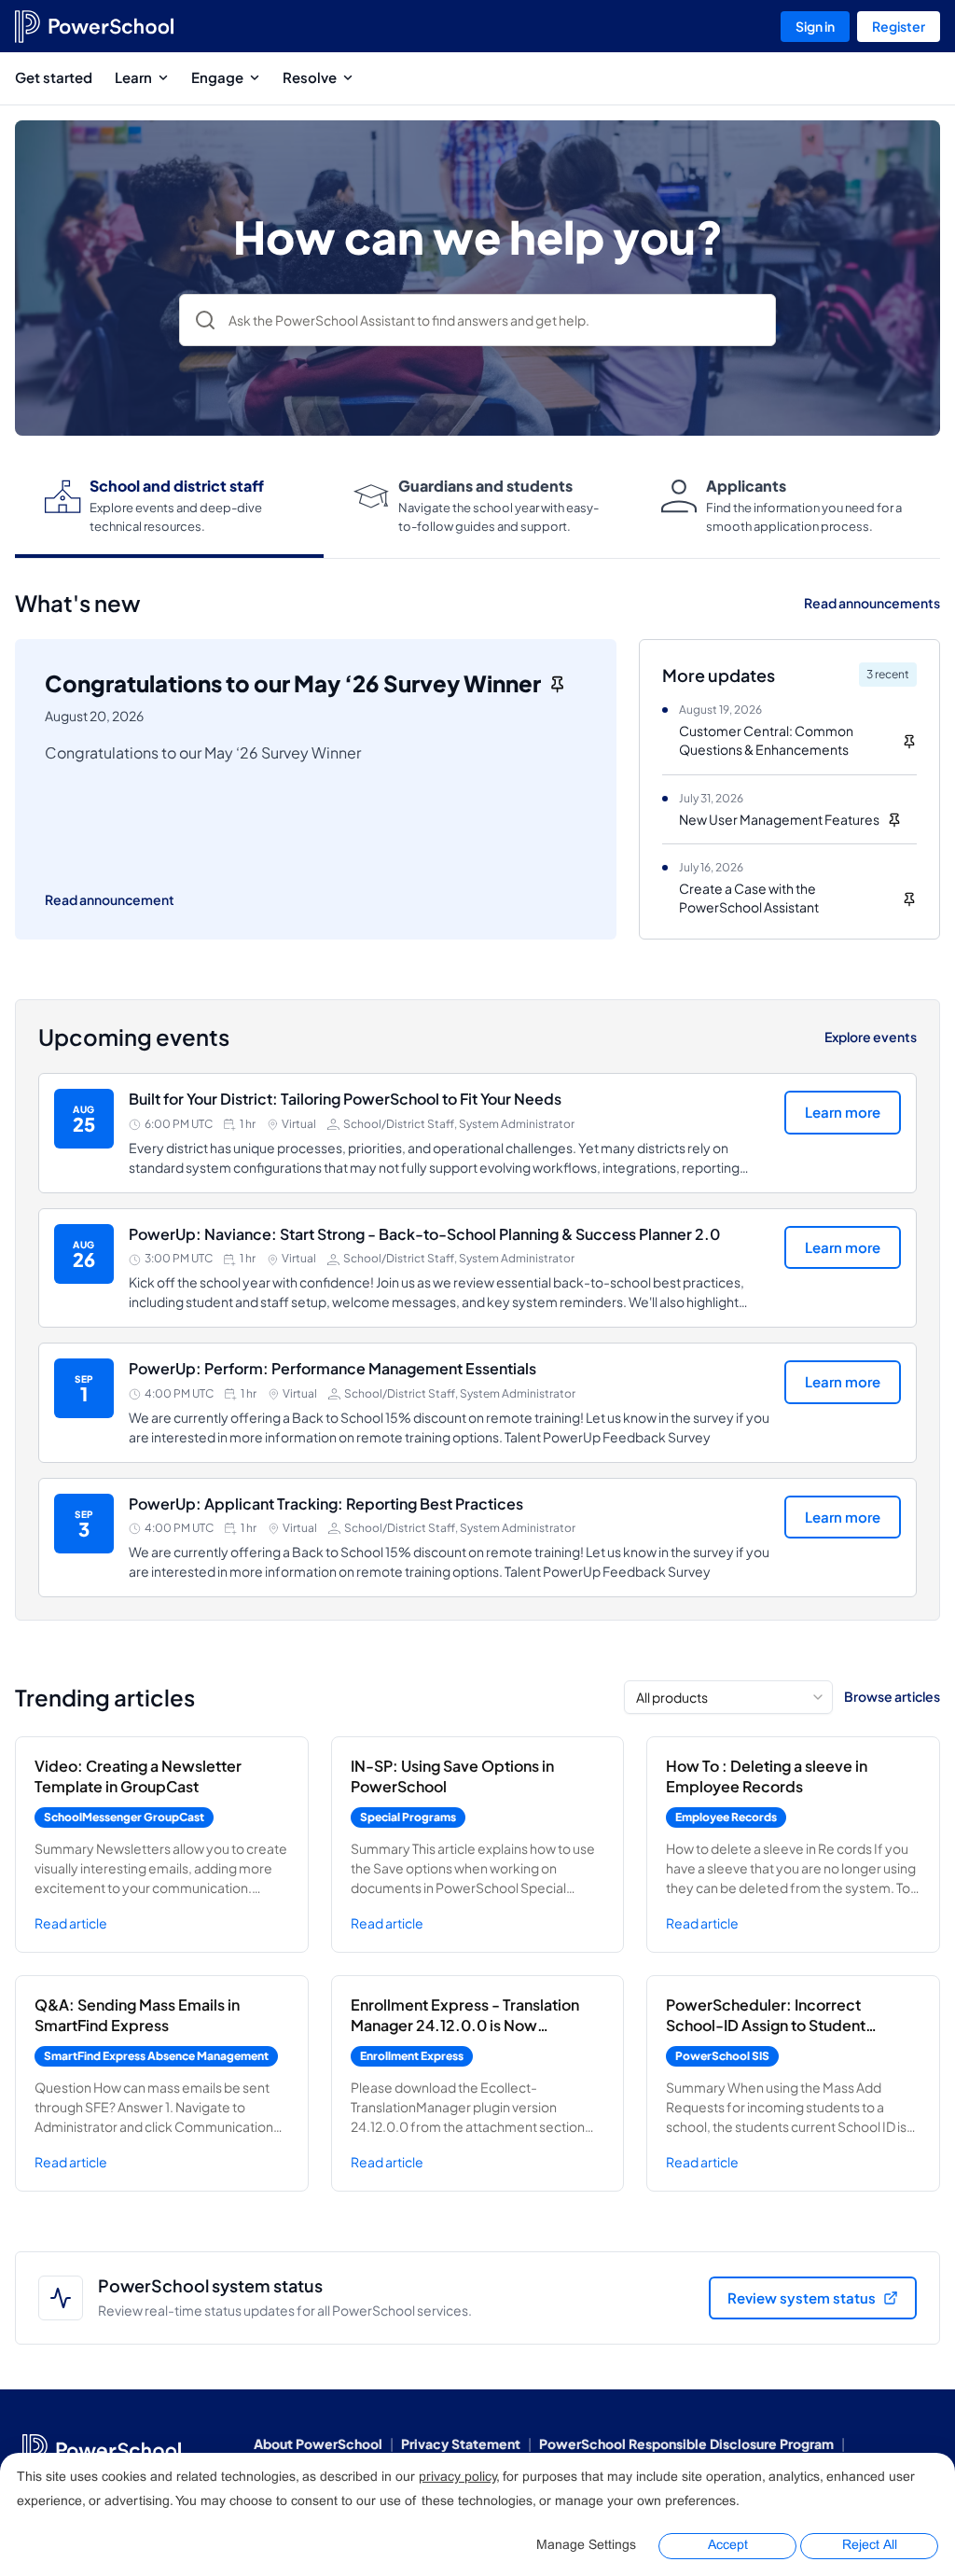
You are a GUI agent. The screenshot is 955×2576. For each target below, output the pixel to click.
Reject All (870, 2546)
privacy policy (457, 2478)
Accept (728, 2546)
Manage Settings (586, 2546)
